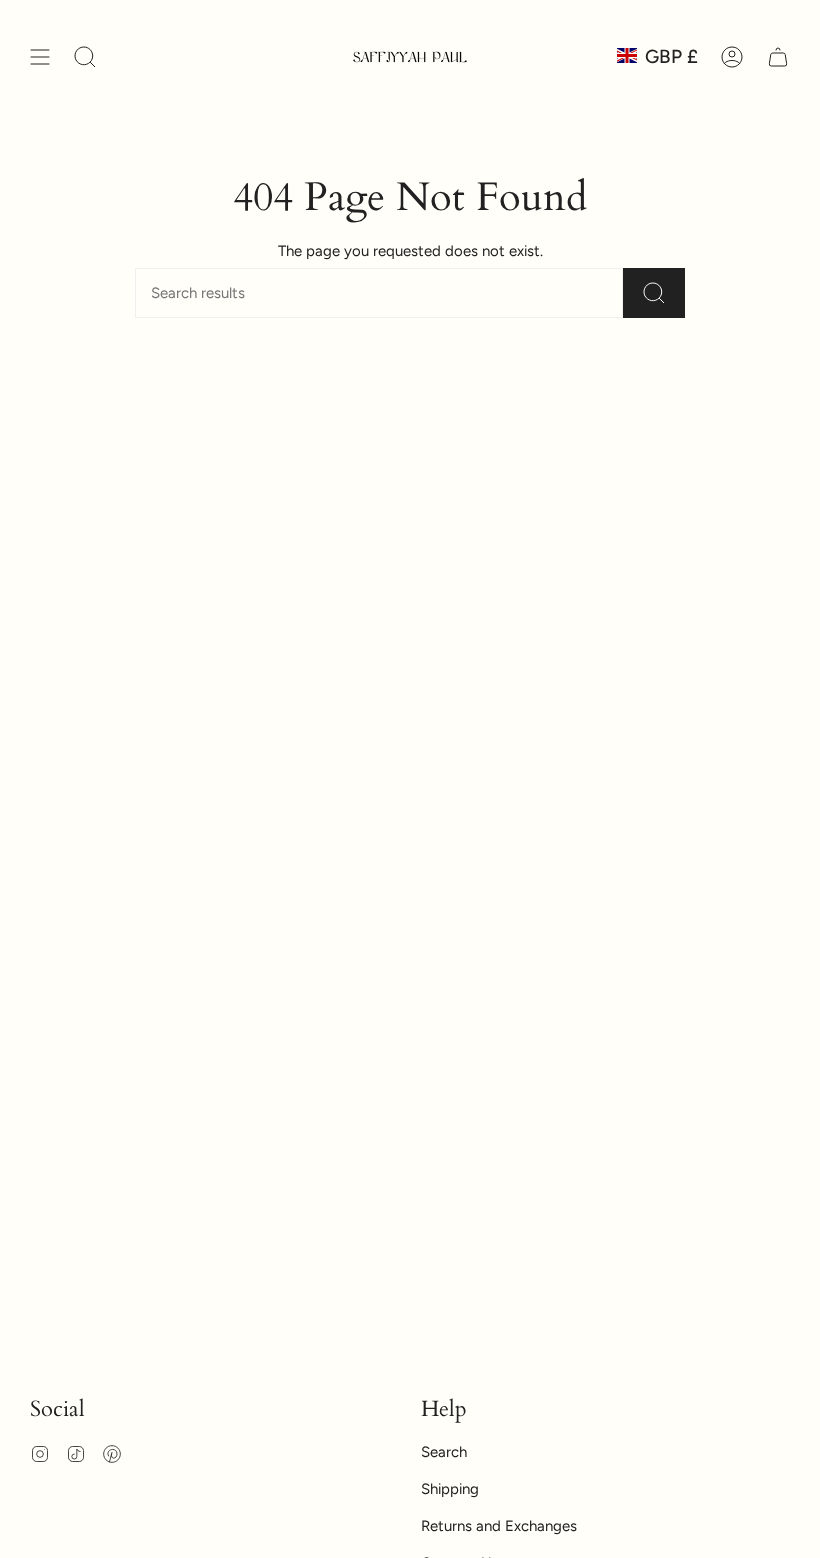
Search (444, 1452)
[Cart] (778, 57)
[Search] (654, 293)
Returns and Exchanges (499, 1526)
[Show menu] (40, 57)
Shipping (450, 1489)
